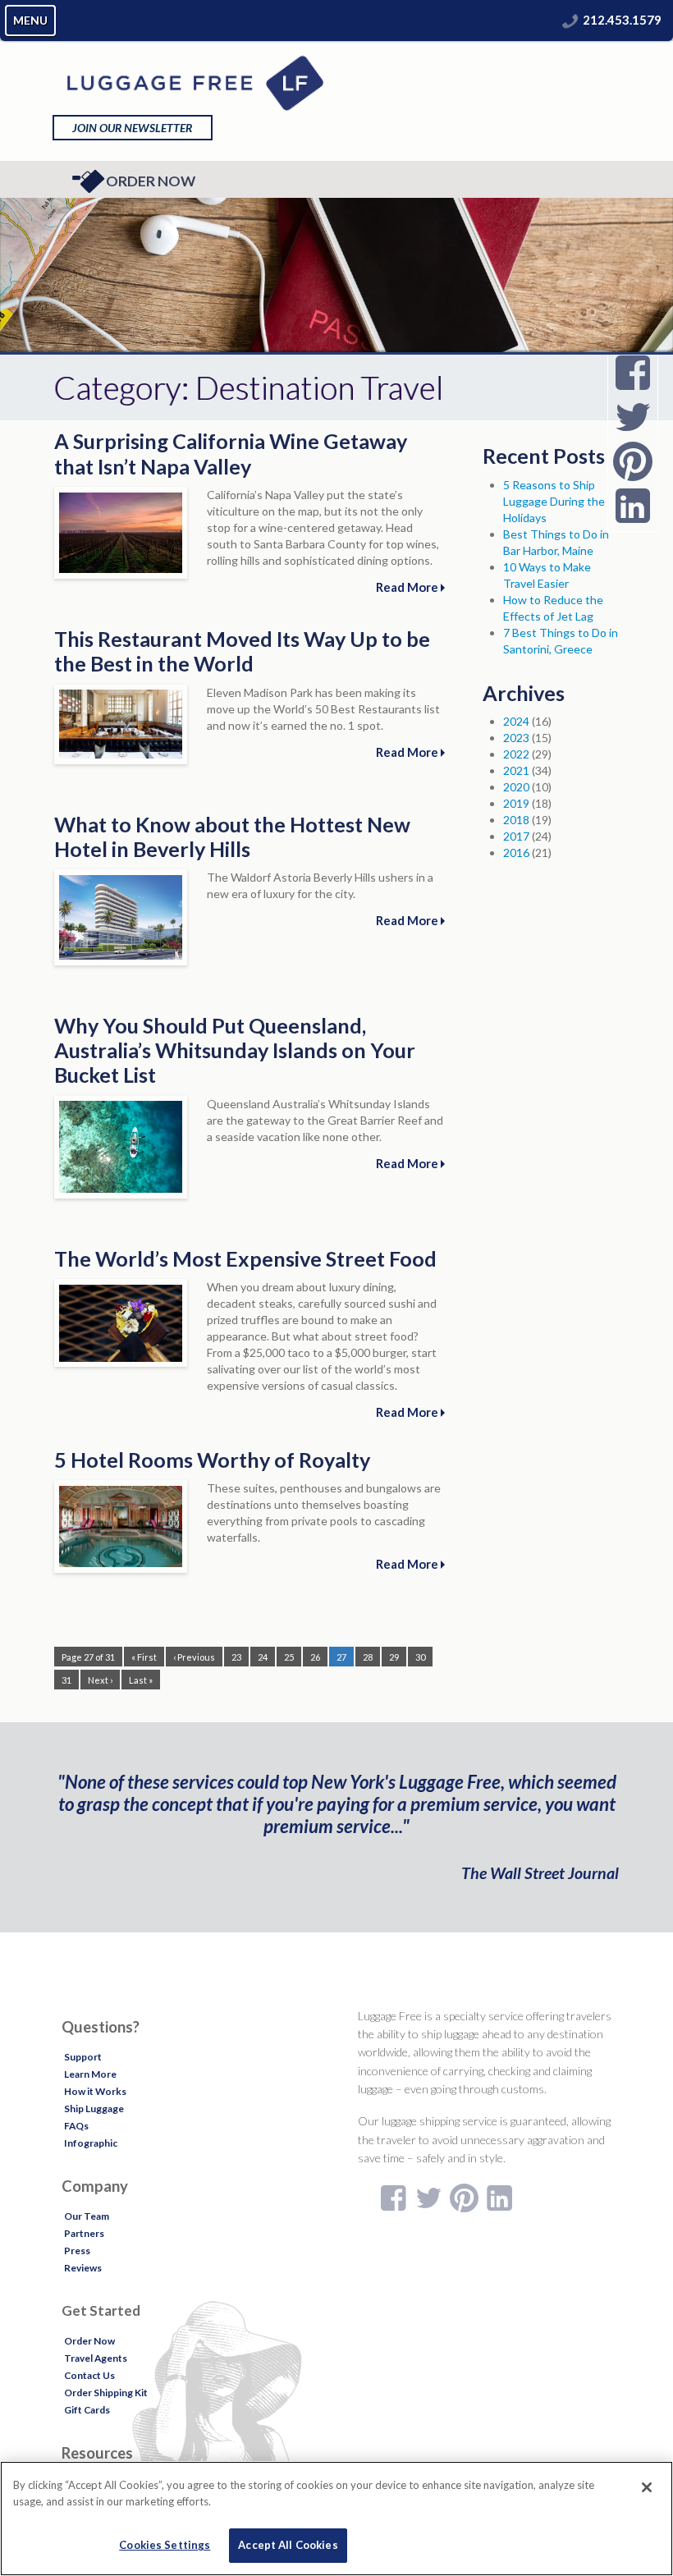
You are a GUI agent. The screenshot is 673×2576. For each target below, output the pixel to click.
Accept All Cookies (288, 2545)
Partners (84, 2233)
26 (315, 1657)
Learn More (90, 2074)
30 (420, 1657)
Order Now (151, 181)
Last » (141, 1680)
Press (77, 2251)
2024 (516, 721)
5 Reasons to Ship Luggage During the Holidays (554, 501)
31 (66, 1680)
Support (83, 2057)
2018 (516, 820)
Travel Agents (96, 2358)
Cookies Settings (165, 2545)
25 (289, 1657)
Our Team (87, 2216)
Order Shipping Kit (106, 2393)
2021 (516, 770)
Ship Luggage (94, 2108)
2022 (516, 754)
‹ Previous (194, 1657)
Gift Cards (87, 2410)
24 (263, 1657)
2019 (516, 803)
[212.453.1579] (570, 20)
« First (144, 1657)
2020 (516, 787)
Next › (100, 1680)
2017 (516, 836)
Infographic (91, 2143)
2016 (516, 853)
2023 (516, 738)
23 (236, 1657)
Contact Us (89, 2375)
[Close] (647, 2487)
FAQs (76, 2126)
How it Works (95, 2091)
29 (394, 1657)
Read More (408, 587)
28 (368, 1657)
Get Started (101, 2310)
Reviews (83, 2268)
